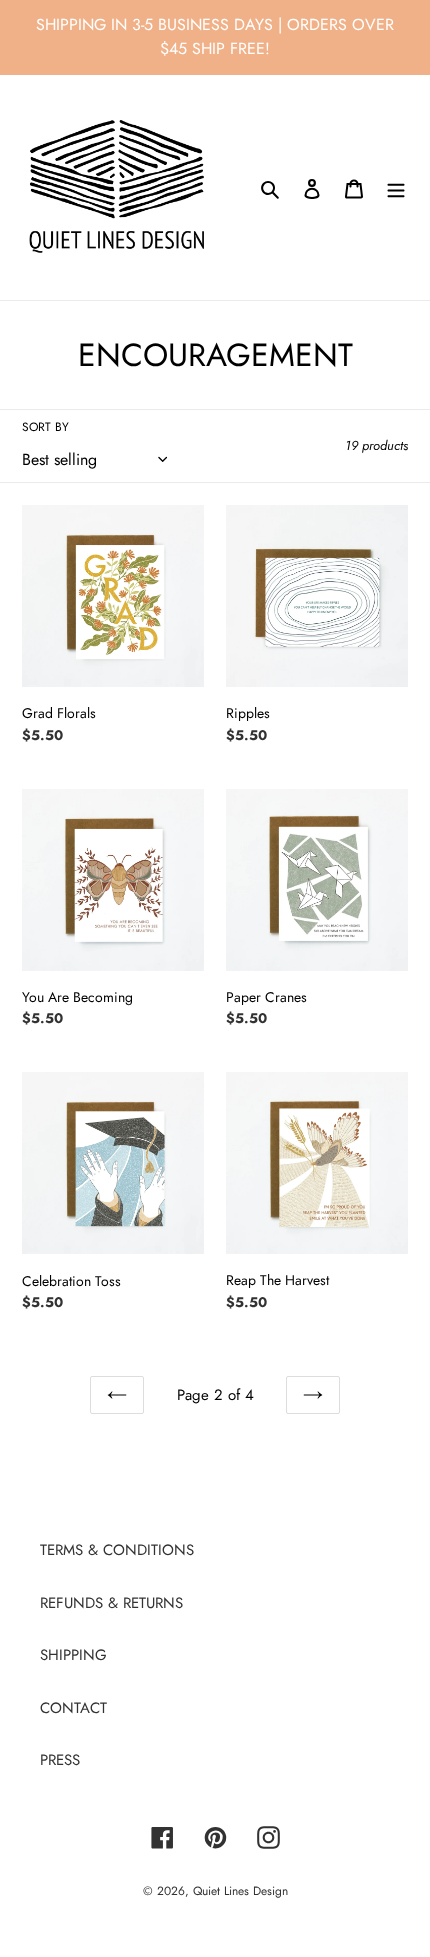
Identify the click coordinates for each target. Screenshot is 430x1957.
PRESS (60, 1760)
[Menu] (396, 187)
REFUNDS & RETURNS (111, 1603)
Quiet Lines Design (240, 1891)
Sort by (45, 427)
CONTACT (73, 1708)
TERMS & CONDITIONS (117, 1550)
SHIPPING (73, 1655)
